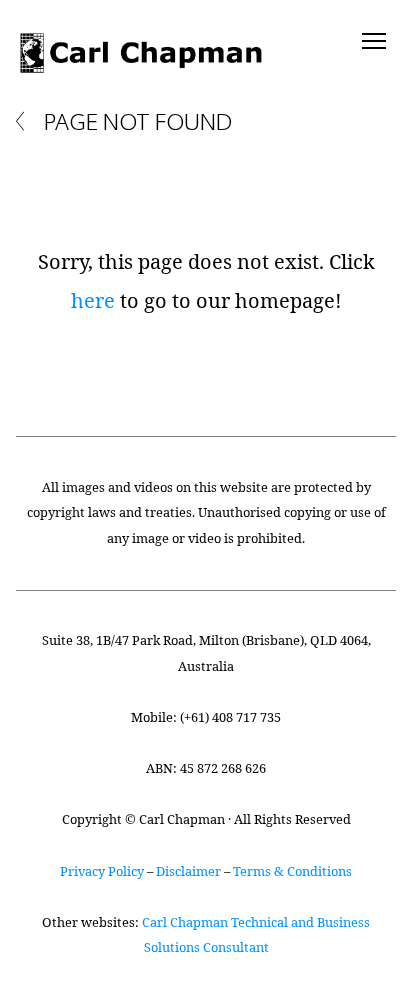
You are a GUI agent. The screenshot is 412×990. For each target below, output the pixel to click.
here (93, 300)
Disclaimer (188, 871)
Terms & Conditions (292, 871)
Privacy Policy (102, 871)
